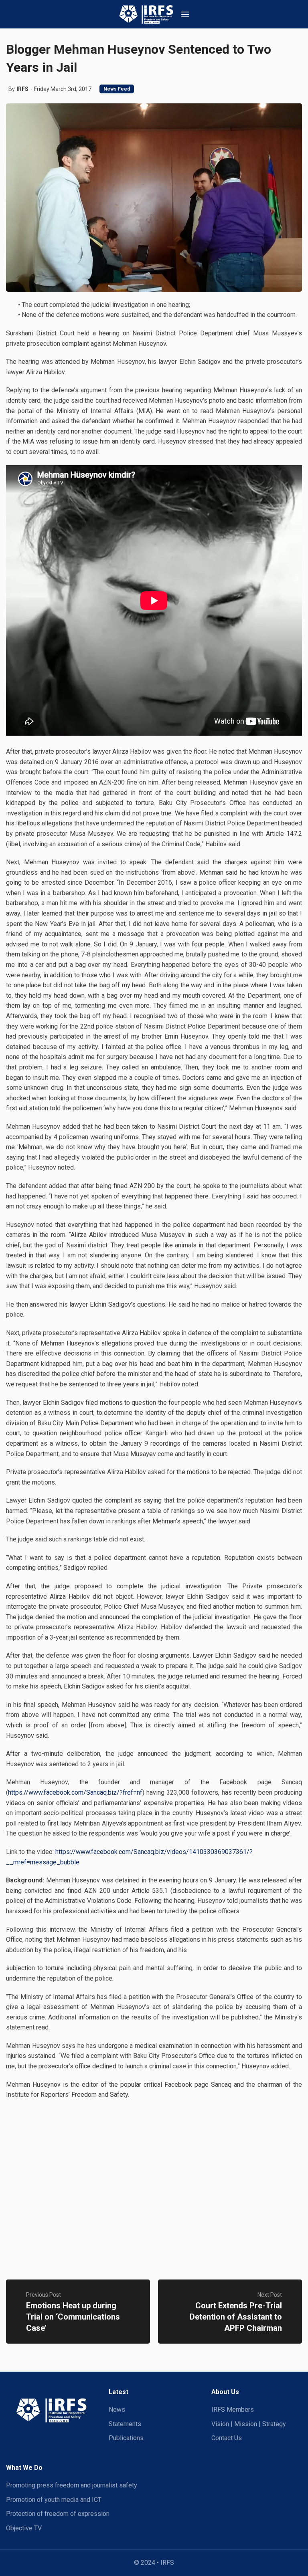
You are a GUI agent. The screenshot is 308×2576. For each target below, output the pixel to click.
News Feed (117, 89)
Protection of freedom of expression (58, 2514)
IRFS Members (233, 2410)
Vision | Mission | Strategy (249, 2424)
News (117, 2410)
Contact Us (227, 2438)
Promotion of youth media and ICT (54, 2500)
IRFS (22, 89)
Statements (125, 2424)
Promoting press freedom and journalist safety (72, 2485)
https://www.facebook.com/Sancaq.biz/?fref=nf (75, 1792)
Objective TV (24, 2528)
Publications (126, 2438)
